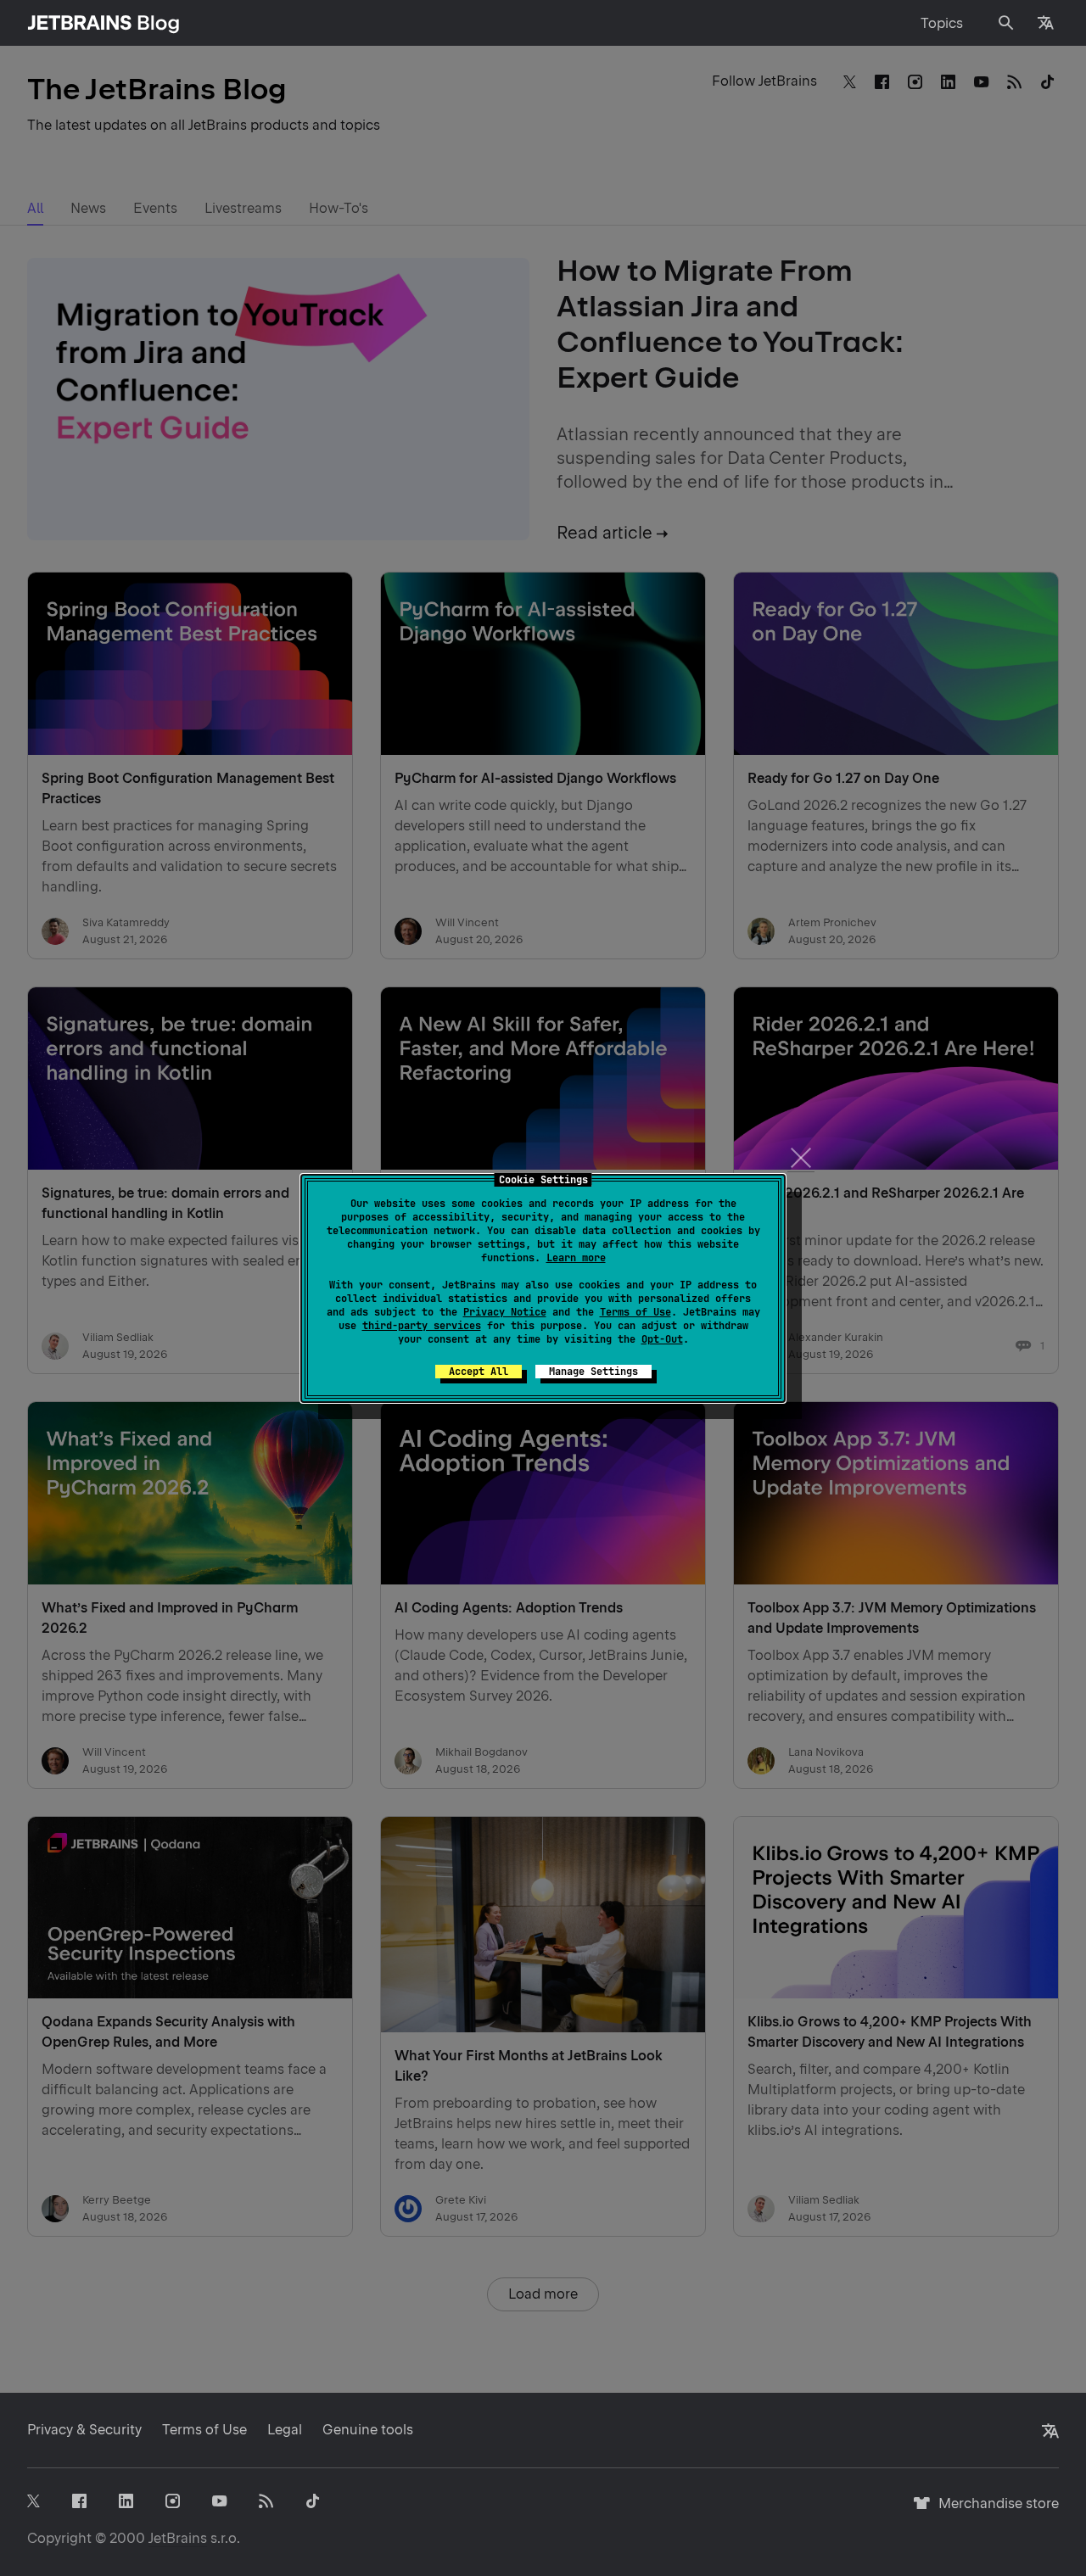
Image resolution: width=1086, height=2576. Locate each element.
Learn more (576, 1258)
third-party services (422, 1326)
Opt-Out (662, 1339)
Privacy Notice (505, 1312)
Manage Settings (593, 1372)
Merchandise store (994, 2511)
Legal (285, 2430)
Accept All (479, 1372)
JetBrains (178, 2538)
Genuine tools (368, 2430)
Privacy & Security (84, 2430)
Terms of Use (635, 1312)
